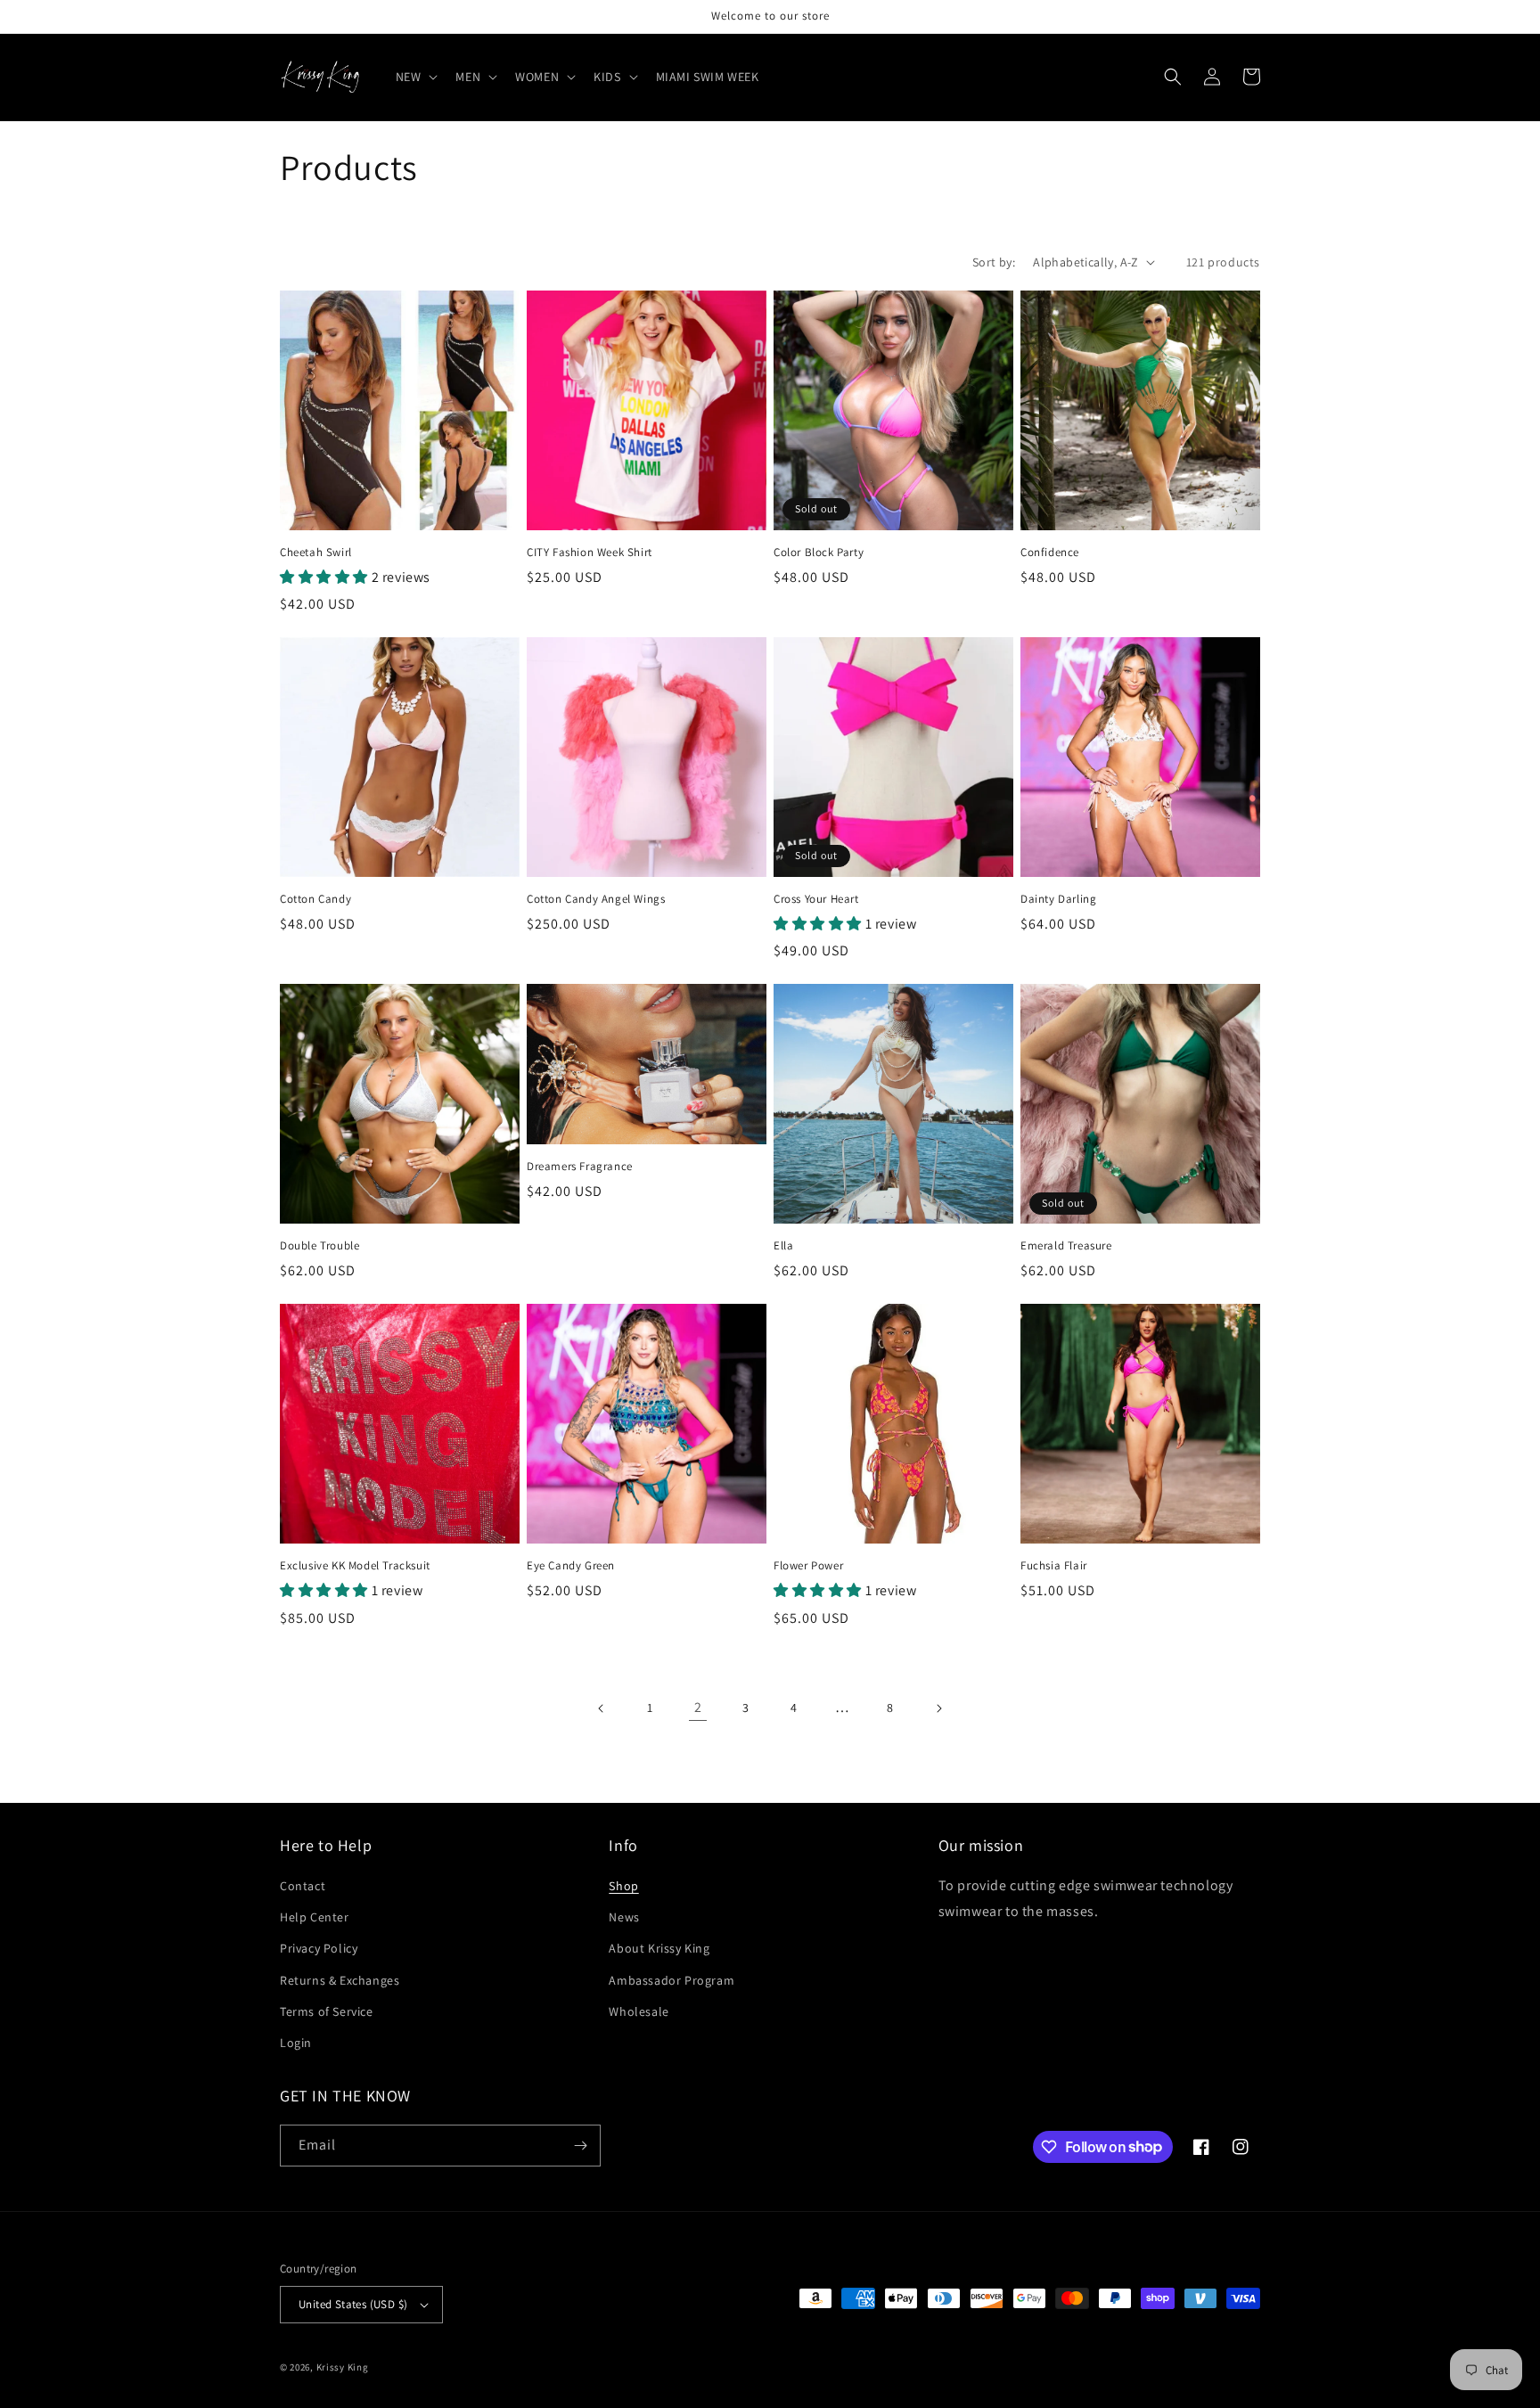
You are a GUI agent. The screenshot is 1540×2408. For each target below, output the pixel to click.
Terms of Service (327, 2011)
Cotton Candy (315, 899)
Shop (623, 1886)
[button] (415, 77)
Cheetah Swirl (316, 553)
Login (296, 2043)
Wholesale (639, 2011)
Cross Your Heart (816, 899)
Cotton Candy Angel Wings (596, 899)
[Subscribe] (580, 2146)
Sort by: (994, 262)
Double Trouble (319, 1246)
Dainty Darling (1058, 899)
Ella (783, 1246)
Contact (303, 1886)
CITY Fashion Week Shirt (590, 553)
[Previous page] (602, 1708)
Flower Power (808, 1566)
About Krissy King (659, 1948)
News (624, 1917)
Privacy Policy (319, 1948)
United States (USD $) (353, 2304)
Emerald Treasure (1066, 1246)
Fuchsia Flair (1054, 1566)
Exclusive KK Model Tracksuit (355, 1566)
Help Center (315, 1917)
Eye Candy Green (571, 1566)
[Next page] (938, 1708)
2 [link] (698, 1707)
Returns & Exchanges (340, 1980)
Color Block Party (819, 553)
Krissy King (343, 2367)
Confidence (1050, 553)
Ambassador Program (672, 1980)
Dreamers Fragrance (580, 1167)
